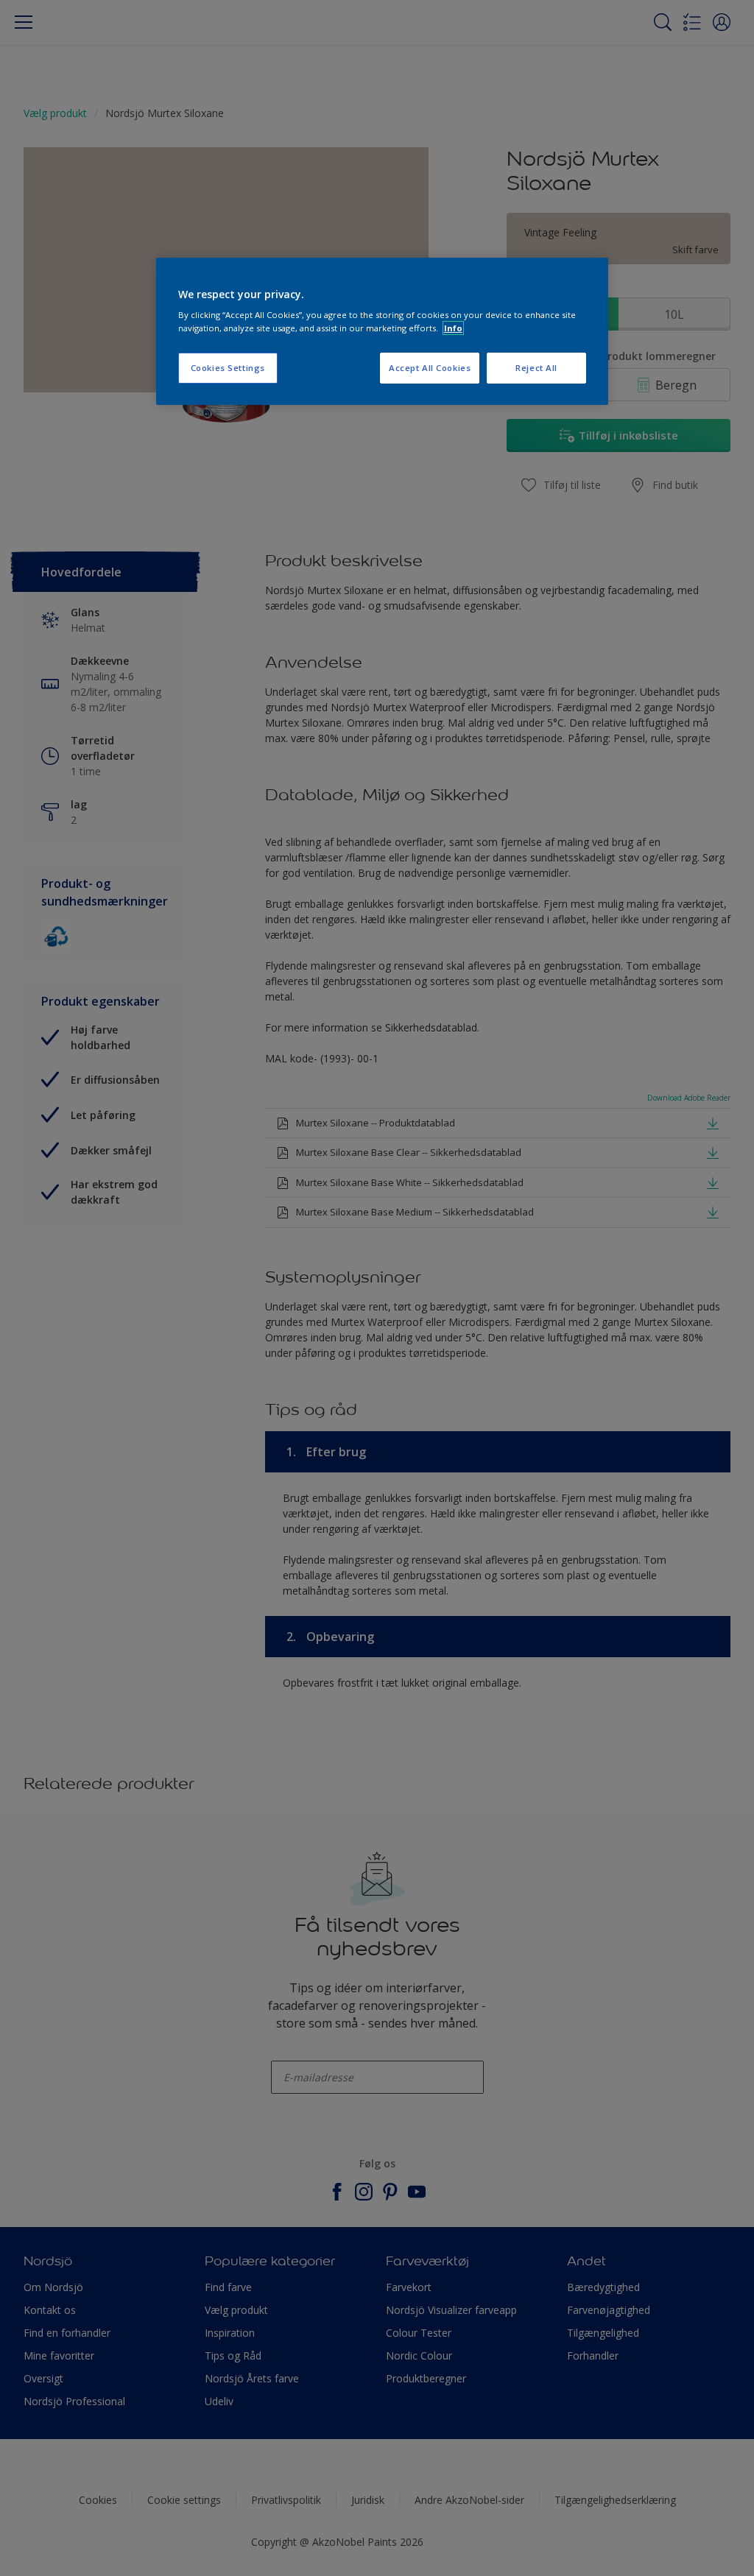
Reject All (536, 368)
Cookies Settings (228, 368)
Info (453, 328)
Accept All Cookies (430, 368)
